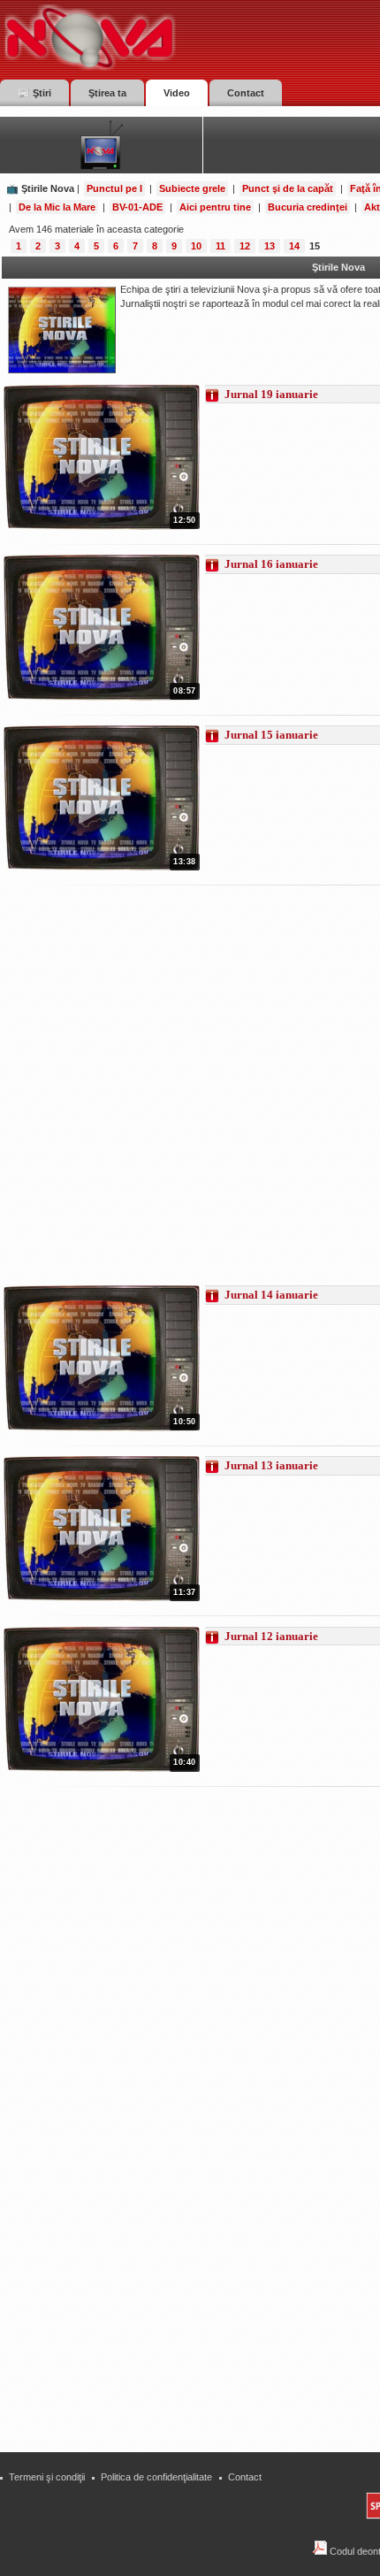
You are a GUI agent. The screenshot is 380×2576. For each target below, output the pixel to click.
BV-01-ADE (137, 207)
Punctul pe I (114, 188)
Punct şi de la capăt (288, 188)
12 (245, 246)
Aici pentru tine (215, 207)
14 (294, 246)
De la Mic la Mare (57, 207)
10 (196, 246)
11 (220, 246)
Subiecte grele (192, 188)
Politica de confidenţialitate (156, 2477)
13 (270, 246)
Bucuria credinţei (308, 207)
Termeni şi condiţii (47, 2477)
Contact (245, 2477)
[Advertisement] (190, 1086)
